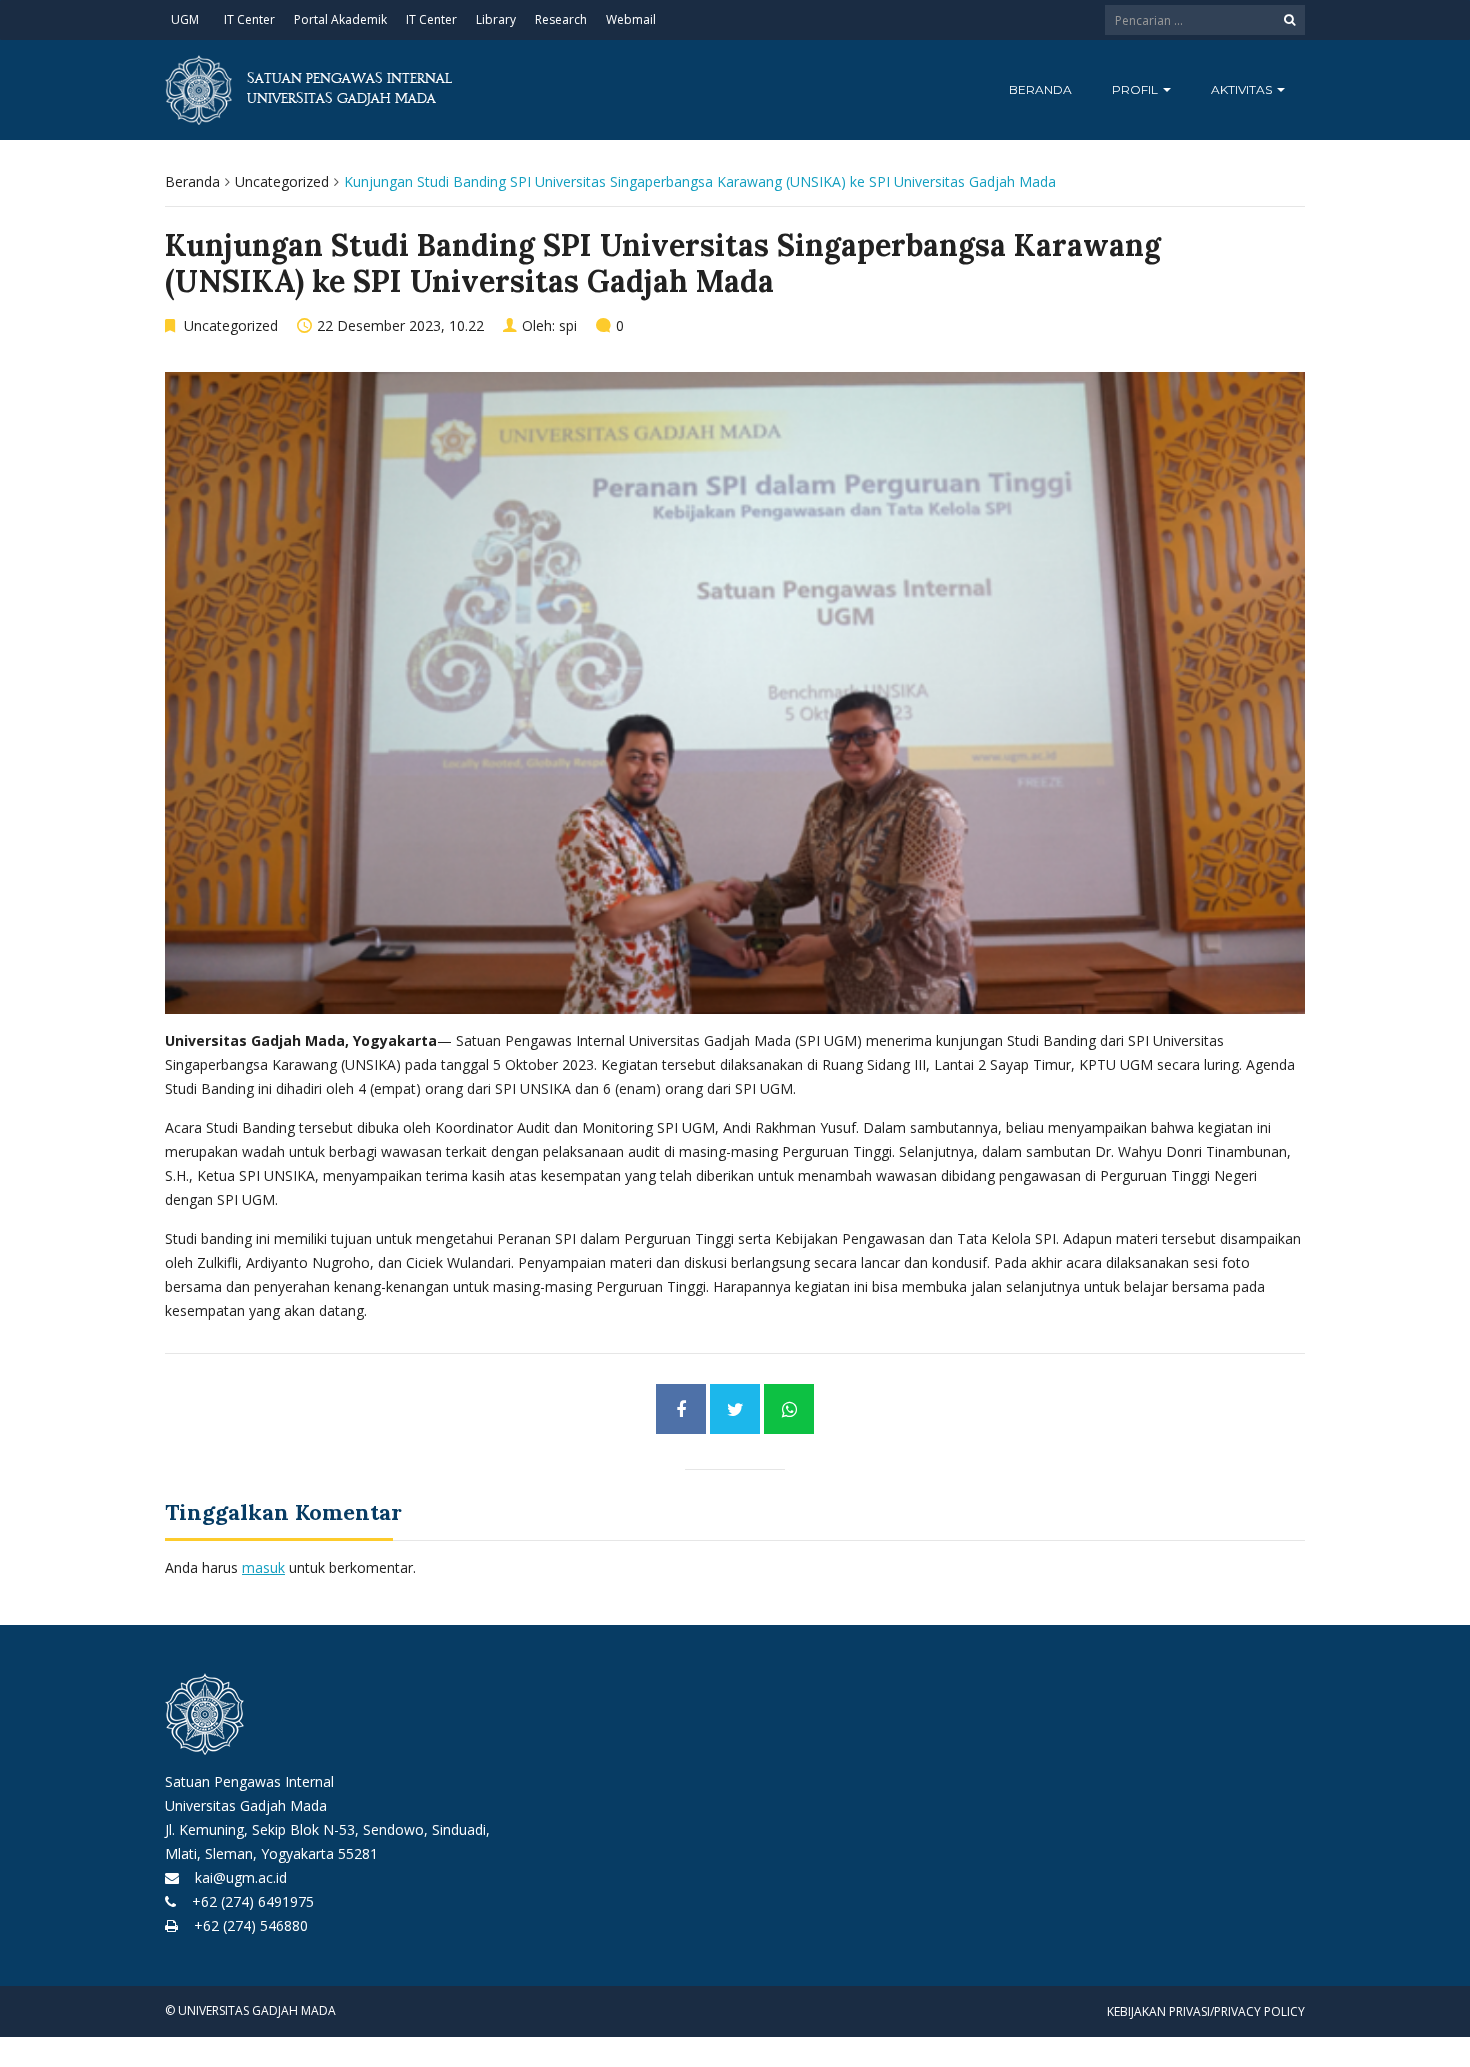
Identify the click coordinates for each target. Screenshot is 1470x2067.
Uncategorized (282, 181)
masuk (263, 1567)
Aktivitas (1243, 89)
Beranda (1040, 89)
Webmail (631, 19)
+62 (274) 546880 (245, 1925)
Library (496, 19)
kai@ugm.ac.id (235, 1877)
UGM (185, 19)
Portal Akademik (340, 19)
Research (561, 19)
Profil (1136, 89)
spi (568, 325)
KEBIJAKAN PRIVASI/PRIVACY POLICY (1206, 2011)
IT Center (249, 19)
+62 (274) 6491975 (247, 1901)
